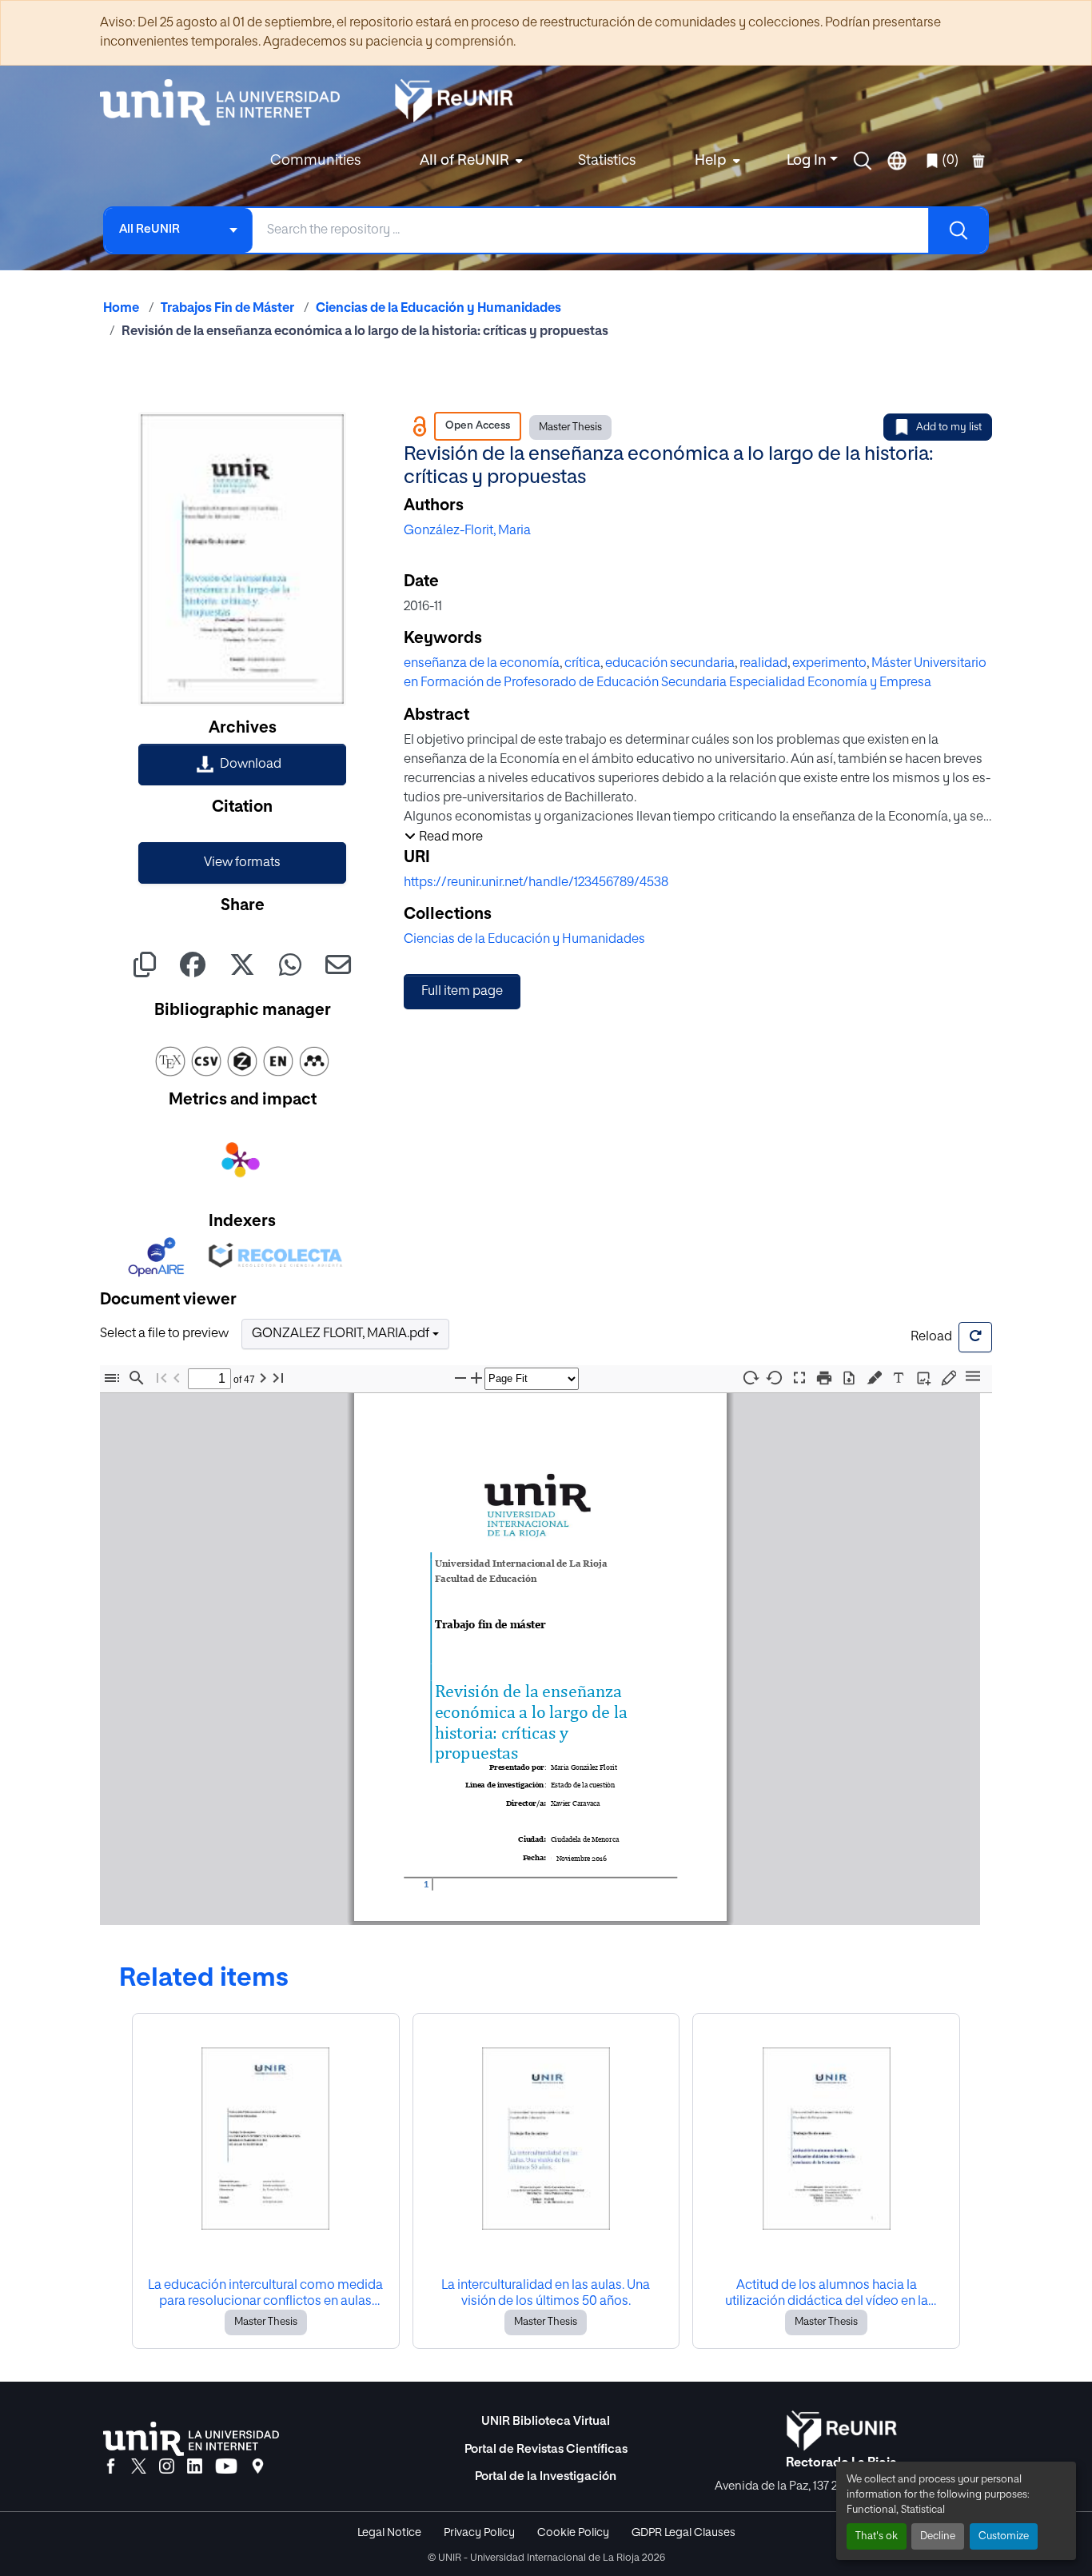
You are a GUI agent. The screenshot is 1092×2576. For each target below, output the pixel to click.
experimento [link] (829, 664)
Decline (938, 2536)
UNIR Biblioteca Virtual (546, 2421)
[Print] (824, 1378)
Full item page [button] (462, 992)
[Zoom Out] (460, 1378)
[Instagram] (167, 2467)
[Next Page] (263, 1378)
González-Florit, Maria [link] (467, 531)
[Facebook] (111, 2467)
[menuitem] (469, 161)
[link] (242, 765)
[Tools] (973, 1378)
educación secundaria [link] (670, 664)
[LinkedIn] (195, 2467)
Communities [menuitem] (315, 161)
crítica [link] (582, 664)
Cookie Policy (573, 2533)
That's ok (877, 2536)
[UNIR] (191, 2439)
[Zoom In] (476, 1378)
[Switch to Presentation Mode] (799, 1378)
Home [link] (121, 309)
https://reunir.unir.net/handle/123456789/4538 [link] (536, 883)
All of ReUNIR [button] (464, 161)
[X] (139, 2467)
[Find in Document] (137, 1378)
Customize (1004, 2536)
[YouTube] (226, 2467)
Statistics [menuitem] (607, 161)
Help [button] (711, 161)
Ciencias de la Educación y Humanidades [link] (438, 309)
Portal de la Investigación (546, 2476)
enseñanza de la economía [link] (482, 664)
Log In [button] (808, 161)
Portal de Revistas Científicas (546, 2449)
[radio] (877, 1376)
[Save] (849, 1378)
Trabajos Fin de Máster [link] (227, 309)
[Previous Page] (177, 1378)
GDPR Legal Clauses (683, 2533)
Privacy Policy (479, 2533)
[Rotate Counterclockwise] (775, 1378)
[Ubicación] (258, 2467)
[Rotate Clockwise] (750, 1378)
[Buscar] (958, 230)
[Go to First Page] (161, 1378)
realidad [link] (763, 664)
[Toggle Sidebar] (112, 1378)
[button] (863, 161)
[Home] (228, 102)
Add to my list (949, 427)
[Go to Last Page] (278, 1378)
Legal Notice (389, 2533)
